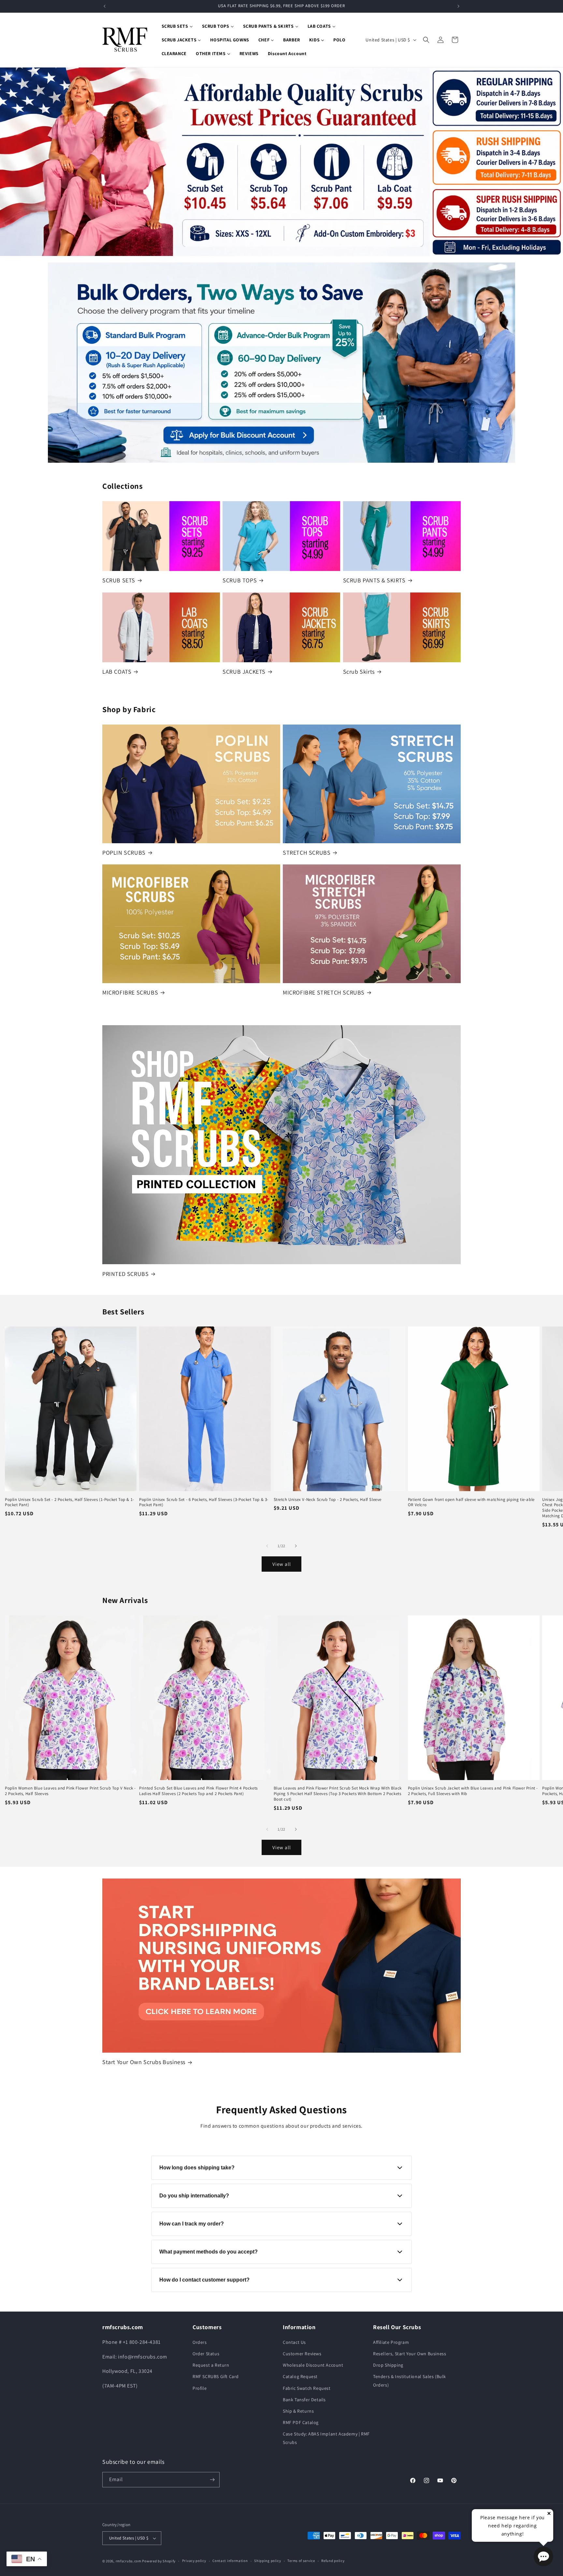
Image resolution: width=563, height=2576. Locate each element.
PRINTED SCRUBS (125, 1274)
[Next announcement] (458, 6)
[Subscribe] (212, 2480)
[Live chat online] (543, 2556)
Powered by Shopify (159, 2561)
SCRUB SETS (119, 580)
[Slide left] (267, 1546)
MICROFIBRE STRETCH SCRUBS (324, 992)
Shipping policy (268, 2561)
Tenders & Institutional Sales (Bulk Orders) (410, 2381)
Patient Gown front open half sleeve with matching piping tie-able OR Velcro (471, 1502)
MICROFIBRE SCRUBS (130, 992)
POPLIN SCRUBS (124, 853)
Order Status (206, 2354)
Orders (200, 2342)
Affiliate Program (391, 2342)
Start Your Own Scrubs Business (144, 2062)
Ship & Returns (298, 2411)
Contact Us (294, 2342)
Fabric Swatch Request (307, 2388)
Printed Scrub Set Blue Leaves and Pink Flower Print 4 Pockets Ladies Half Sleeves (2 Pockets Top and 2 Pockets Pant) (198, 1791)
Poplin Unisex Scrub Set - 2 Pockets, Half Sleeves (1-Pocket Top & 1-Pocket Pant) (70, 1502)
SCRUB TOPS (240, 580)
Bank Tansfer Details (304, 2400)
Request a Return (211, 2365)
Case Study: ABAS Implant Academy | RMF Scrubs (326, 2438)
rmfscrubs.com (129, 2561)
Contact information (230, 2561)
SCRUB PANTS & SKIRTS (374, 580)
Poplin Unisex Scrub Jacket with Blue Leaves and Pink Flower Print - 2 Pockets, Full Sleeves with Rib (473, 1791)
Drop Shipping (388, 2365)
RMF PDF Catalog (301, 2422)
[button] (426, 40)
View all (282, 1564)
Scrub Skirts (359, 672)
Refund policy (333, 2561)
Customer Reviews (302, 2354)
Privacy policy (194, 2561)
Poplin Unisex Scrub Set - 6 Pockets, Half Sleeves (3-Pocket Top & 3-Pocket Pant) (204, 1502)
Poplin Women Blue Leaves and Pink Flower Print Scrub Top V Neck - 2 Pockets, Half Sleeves (70, 1791)
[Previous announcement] (105, 6)
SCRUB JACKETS (244, 672)
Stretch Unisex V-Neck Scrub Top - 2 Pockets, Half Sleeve (328, 1500)
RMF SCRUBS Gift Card (216, 2376)
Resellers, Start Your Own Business (410, 2354)
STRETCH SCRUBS (307, 853)
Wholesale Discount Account (313, 2365)
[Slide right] (296, 1546)
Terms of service (301, 2561)
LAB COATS (117, 672)
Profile (200, 2388)
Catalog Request (300, 2376)
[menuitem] (177, 26)
